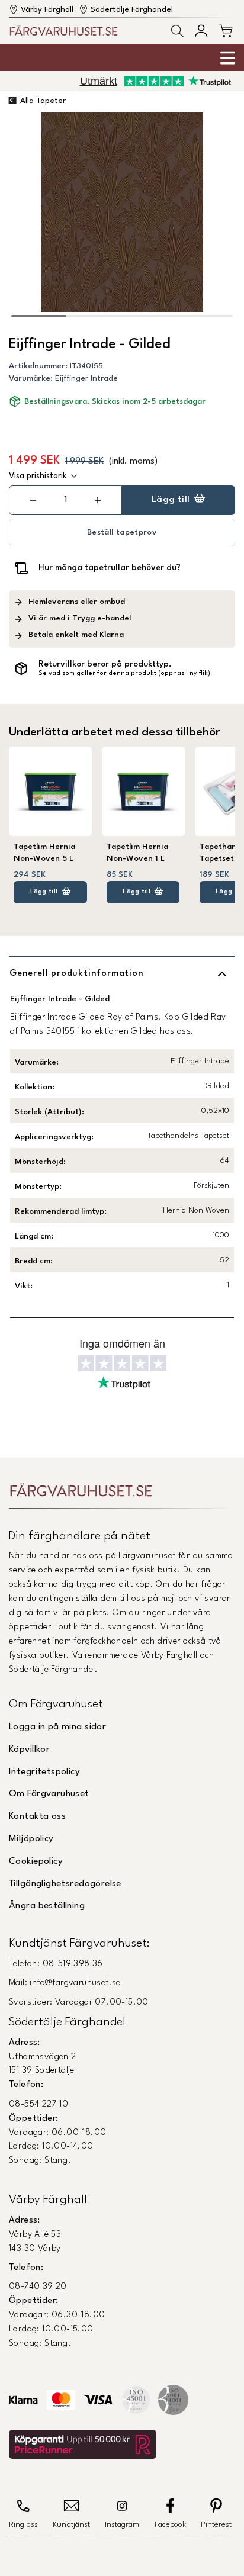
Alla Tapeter (43, 101)
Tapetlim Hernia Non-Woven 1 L (137, 853)
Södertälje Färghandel (132, 10)
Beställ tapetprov (122, 533)
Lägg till (171, 500)
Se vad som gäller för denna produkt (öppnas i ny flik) (124, 673)
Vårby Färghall (47, 10)
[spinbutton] (66, 500)
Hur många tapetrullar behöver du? (110, 568)
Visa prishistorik (38, 476)
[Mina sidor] (201, 30)
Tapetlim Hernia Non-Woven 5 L (44, 853)
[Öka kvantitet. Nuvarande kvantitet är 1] (98, 500)
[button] (177, 31)
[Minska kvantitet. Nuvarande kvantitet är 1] (33, 500)
